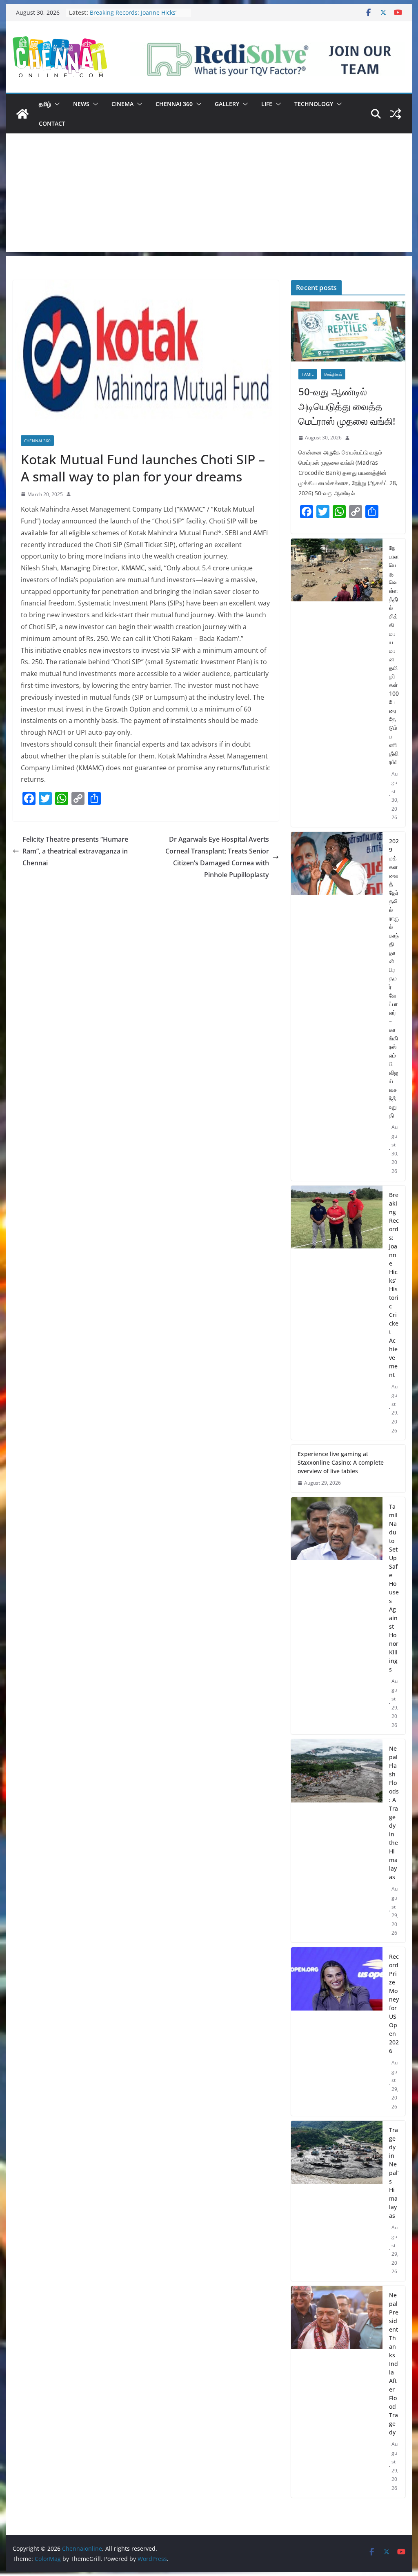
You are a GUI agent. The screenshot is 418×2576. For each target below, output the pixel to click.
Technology (314, 104)
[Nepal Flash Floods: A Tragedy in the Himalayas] (337, 1841)
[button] (56, 104)
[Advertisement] (209, 195)
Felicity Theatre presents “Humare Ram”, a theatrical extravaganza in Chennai (75, 851)
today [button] (51, 521)
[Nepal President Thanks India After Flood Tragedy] (337, 2392)
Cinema (122, 104)
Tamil (308, 374)
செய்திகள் (333, 374)
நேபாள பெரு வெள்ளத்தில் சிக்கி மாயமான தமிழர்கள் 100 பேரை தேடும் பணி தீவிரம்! (394, 655)
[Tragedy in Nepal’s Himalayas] (337, 2201)
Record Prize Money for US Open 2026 (394, 2004)
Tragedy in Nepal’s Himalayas (394, 2173)
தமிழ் (45, 104)
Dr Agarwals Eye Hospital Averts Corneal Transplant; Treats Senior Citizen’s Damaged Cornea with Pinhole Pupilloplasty (217, 857)
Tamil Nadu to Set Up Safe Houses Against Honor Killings (394, 1588)
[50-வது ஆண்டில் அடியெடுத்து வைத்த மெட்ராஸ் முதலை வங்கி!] (348, 331)
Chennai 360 (174, 104)
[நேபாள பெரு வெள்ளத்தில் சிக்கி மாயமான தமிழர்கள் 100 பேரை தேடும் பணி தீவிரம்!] (337, 683)
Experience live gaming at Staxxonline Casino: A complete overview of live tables (341, 1462)
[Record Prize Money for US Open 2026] (337, 2032)
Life (267, 104)
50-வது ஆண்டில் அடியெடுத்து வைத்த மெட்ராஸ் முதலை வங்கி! (347, 406)
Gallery (227, 104)
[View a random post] (396, 114)
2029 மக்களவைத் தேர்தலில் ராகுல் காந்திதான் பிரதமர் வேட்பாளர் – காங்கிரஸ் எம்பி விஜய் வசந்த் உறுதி (394, 978)
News (81, 104)
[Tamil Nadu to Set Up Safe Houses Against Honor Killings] (337, 1616)
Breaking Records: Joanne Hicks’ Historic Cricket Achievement (133, 17)
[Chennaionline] (22, 114)
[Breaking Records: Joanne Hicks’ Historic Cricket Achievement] (337, 1313)
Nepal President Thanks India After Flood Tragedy (394, 2364)
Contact (52, 123)
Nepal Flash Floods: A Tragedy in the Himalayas (394, 1813)
